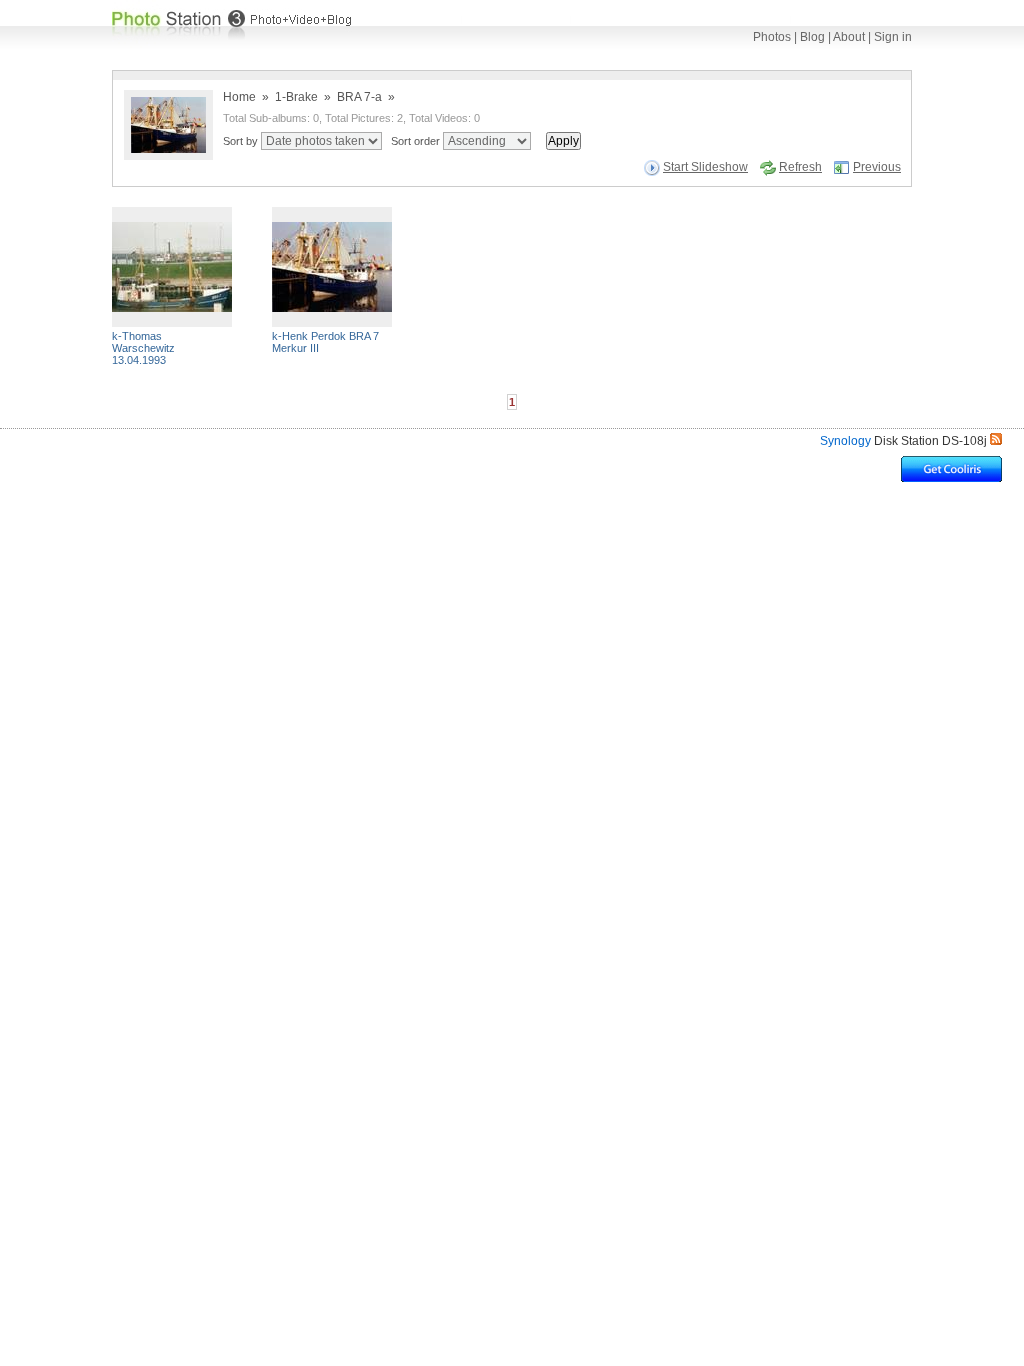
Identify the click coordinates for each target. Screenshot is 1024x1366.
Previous (877, 167)
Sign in (893, 37)
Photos (772, 37)
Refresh (800, 167)
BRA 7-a (359, 97)
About (849, 37)
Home (239, 97)
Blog (812, 37)
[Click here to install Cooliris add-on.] (951, 476)
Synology (845, 441)
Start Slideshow (705, 167)
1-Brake (296, 97)
